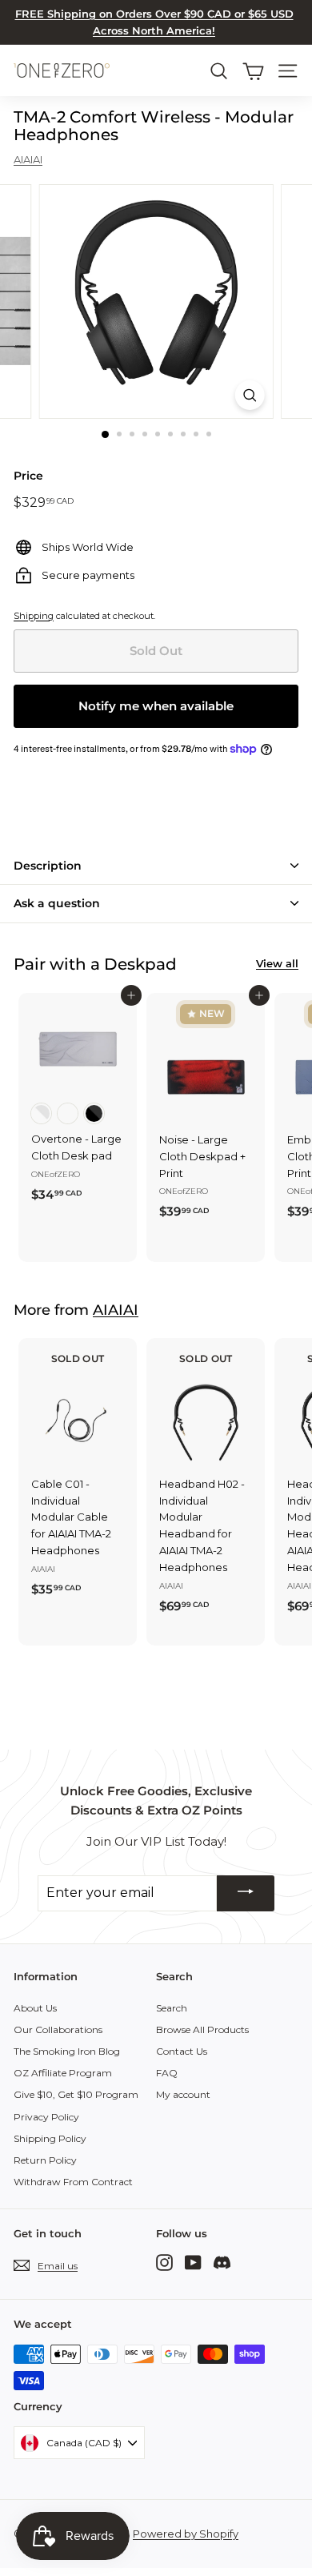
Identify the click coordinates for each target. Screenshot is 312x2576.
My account (183, 2094)
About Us (35, 2008)
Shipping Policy (50, 2138)
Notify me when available (156, 706)
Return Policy (45, 2160)
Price (28, 476)
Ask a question (57, 903)
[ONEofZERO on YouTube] (193, 2263)
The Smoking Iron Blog (67, 2051)
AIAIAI (28, 159)
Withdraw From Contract (73, 2182)
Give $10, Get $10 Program (76, 2094)
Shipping (34, 616)
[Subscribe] (246, 1893)
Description (48, 866)
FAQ (167, 2073)
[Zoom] (249, 395)
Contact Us (182, 2051)
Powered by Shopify (186, 2534)
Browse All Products (202, 2029)
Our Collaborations (58, 2029)
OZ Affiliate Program (63, 2073)
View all (277, 963)
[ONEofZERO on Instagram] (164, 2263)
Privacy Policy (46, 2117)
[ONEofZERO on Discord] (222, 2263)
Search (172, 2008)
